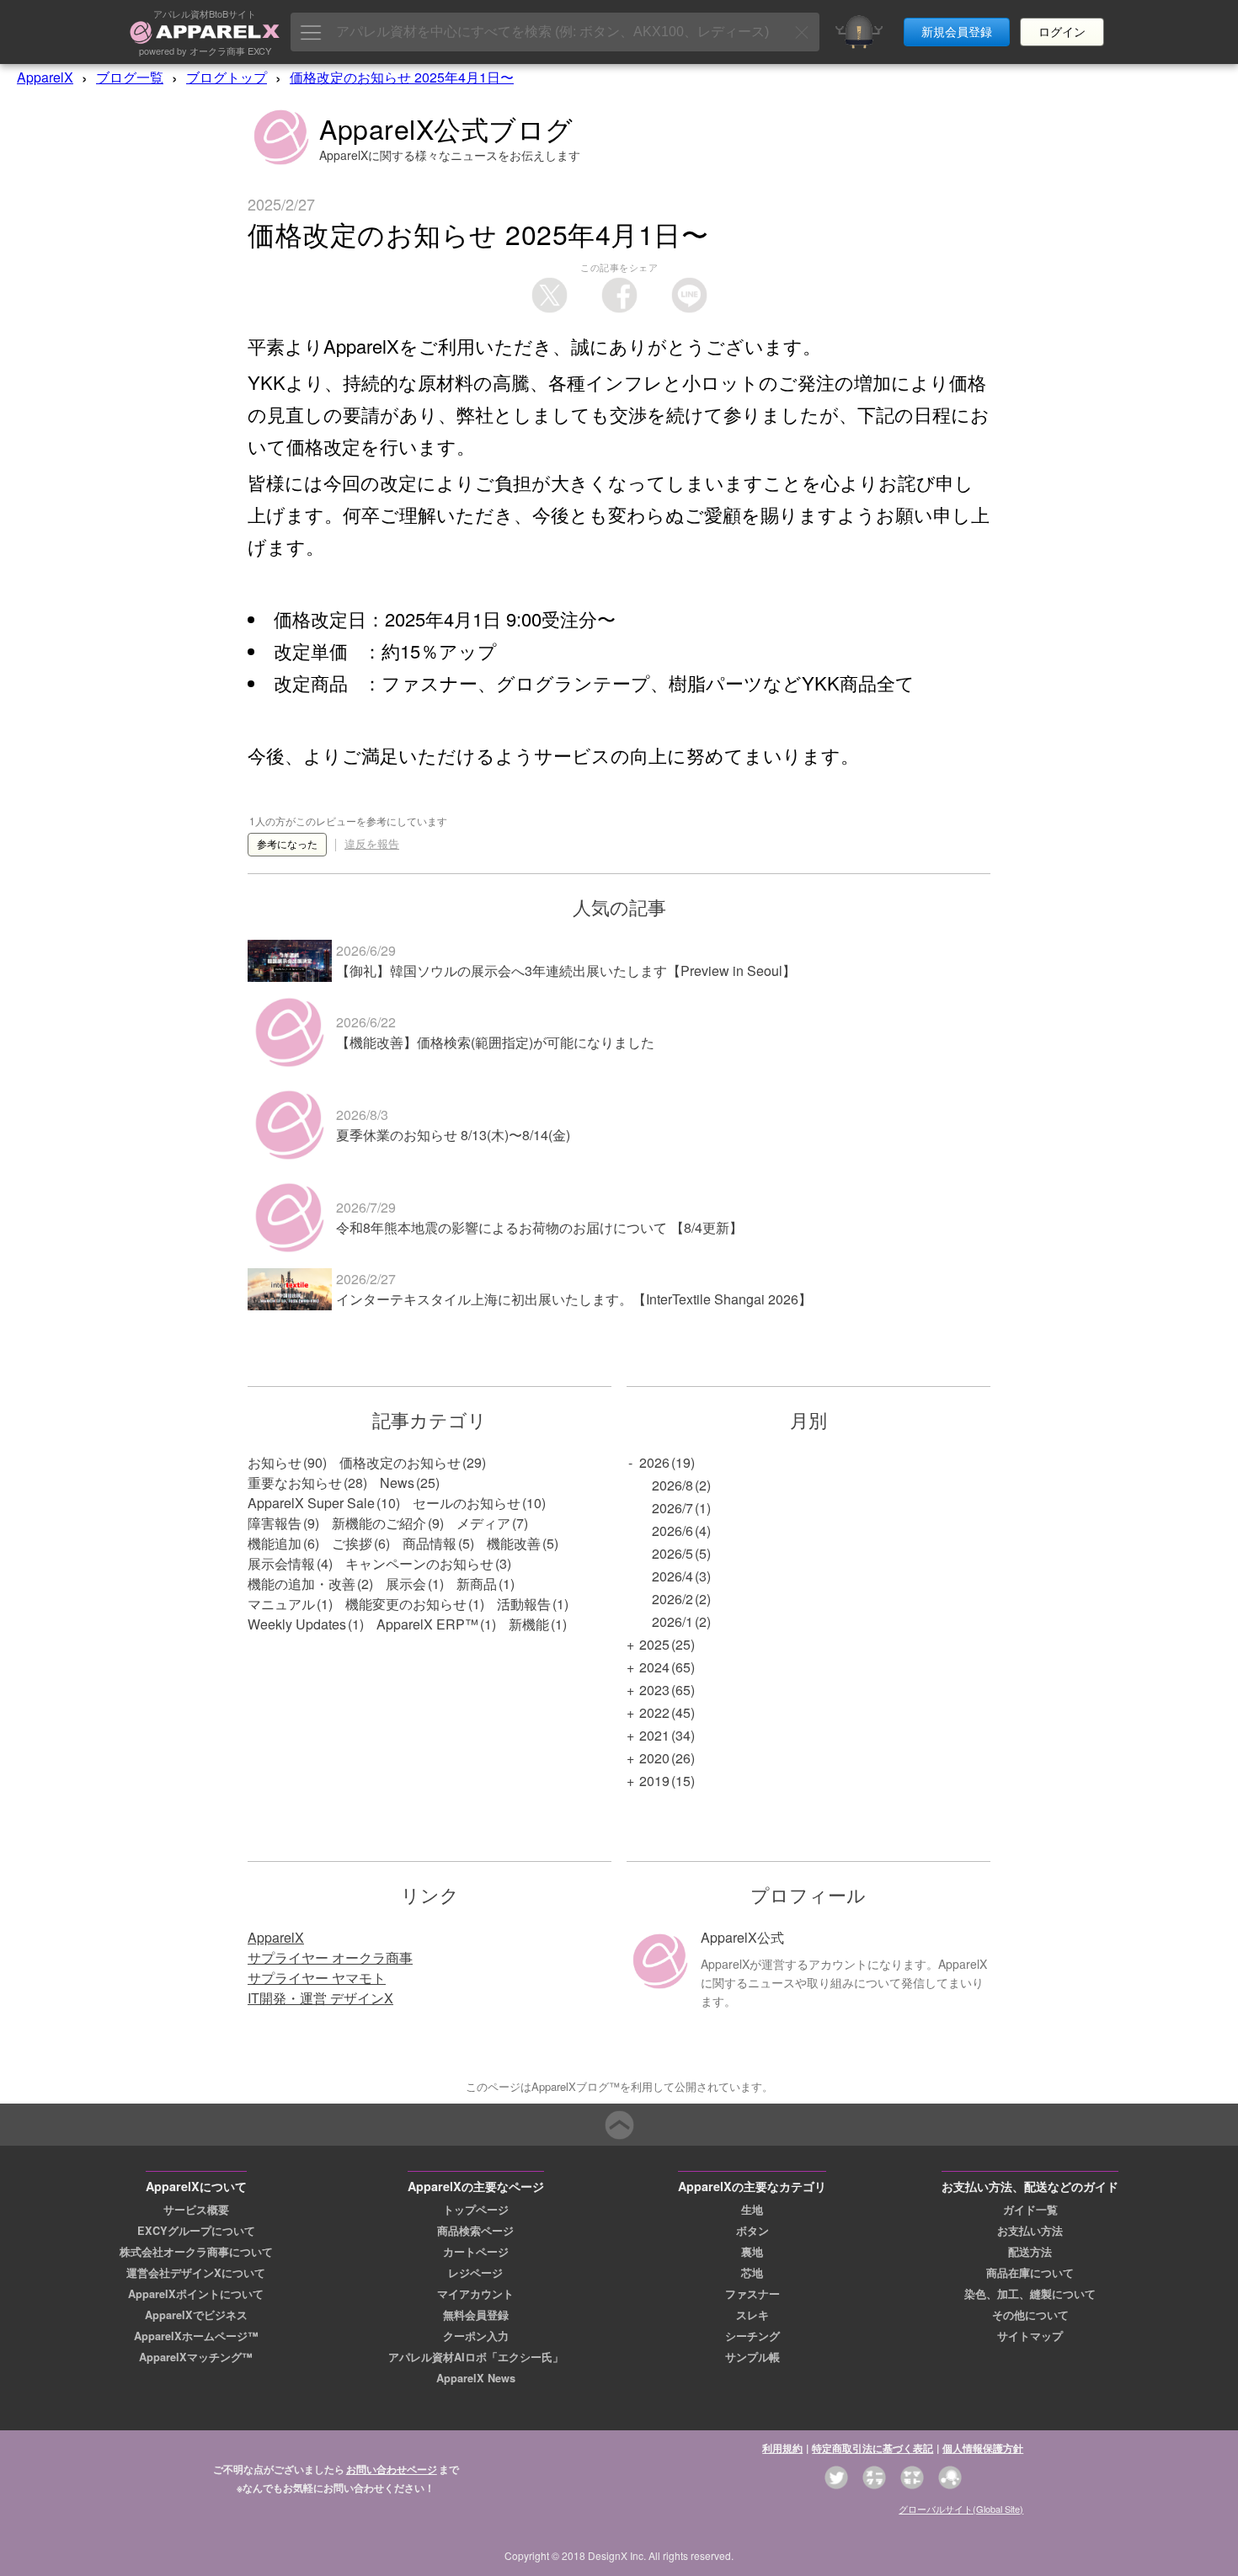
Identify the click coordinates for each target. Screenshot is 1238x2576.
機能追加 (275, 1543)
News (397, 1483)
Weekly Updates (297, 1624)
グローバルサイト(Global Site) (961, 2509)
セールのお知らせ (467, 1503)
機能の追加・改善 (301, 1584)
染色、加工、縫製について (1030, 2294)
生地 (752, 2210)
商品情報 (430, 1543)
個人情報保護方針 (983, 2448)
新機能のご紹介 (379, 1523)
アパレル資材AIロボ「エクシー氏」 (476, 2357)
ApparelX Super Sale (311, 1503)
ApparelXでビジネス (196, 2315)
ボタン (752, 2231)
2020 (654, 1758)
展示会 (406, 1584)
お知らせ (275, 1462)
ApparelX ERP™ (427, 1624)
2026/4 (672, 1576)
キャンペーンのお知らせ (419, 1563)
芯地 (752, 2273)
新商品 (477, 1584)
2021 (654, 1735)
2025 (654, 1644)
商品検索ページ (475, 2231)
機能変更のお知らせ (406, 1604)
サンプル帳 (752, 2357)
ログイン (1062, 32)
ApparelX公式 (742, 1937)
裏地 (752, 2252)
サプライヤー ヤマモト (317, 1978)
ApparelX (45, 77)
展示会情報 (281, 1563)
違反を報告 (372, 844)
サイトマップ (1030, 2336)
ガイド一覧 (1030, 2210)
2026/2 (672, 1599)
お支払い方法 (1030, 2231)
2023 (654, 1690)
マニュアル (281, 1604)
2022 (654, 1712)
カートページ (476, 2252)
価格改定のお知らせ (400, 1462)
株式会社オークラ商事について (196, 2252)
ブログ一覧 (130, 77)
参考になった (287, 845)
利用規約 (782, 2448)
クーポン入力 (476, 2336)
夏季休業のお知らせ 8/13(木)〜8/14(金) (453, 1135)
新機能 (529, 1624)
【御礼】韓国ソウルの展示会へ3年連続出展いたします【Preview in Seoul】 (566, 971)
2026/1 (672, 1621)
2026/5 (672, 1553)
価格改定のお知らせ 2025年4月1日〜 (402, 77)
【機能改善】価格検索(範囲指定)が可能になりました (495, 1042)
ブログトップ (227, 77)
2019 (654, 1781)
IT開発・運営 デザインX (320, 1998)
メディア (483, 1523)
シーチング (752, 2336)
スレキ (752, 2315)
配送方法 (1030, 2252)
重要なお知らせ (295, 1483)
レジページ (475, 2273)
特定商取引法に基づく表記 (872, 2448)
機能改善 (514, 1543)
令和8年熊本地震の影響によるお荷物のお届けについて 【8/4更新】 (539, 1227)
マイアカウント (475, 2294)
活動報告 (524, 1604)
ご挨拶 (352, 1543)
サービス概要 (196, 2210)
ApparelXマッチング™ (196, 2357)
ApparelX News (476, 2378)
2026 (654, 1462)
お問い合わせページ (392, 2469)
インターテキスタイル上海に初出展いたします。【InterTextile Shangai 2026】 (574, 1299)
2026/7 (672, 1508)
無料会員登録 (476, 2315)
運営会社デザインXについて (196, 2273)
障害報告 (275, 1523)
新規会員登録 (957, 32)
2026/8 (672, 1485)
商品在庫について (1030, 2273)
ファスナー (752, 2294)
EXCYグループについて (196, 2231)
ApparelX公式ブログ (446, 128)
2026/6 (672, 1531)
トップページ (476, 2210)
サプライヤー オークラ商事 (330, 1957)
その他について (1030, 2315)
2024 (654, 1667)
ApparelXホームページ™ (196, 2336)
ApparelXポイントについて (196, 2294)
